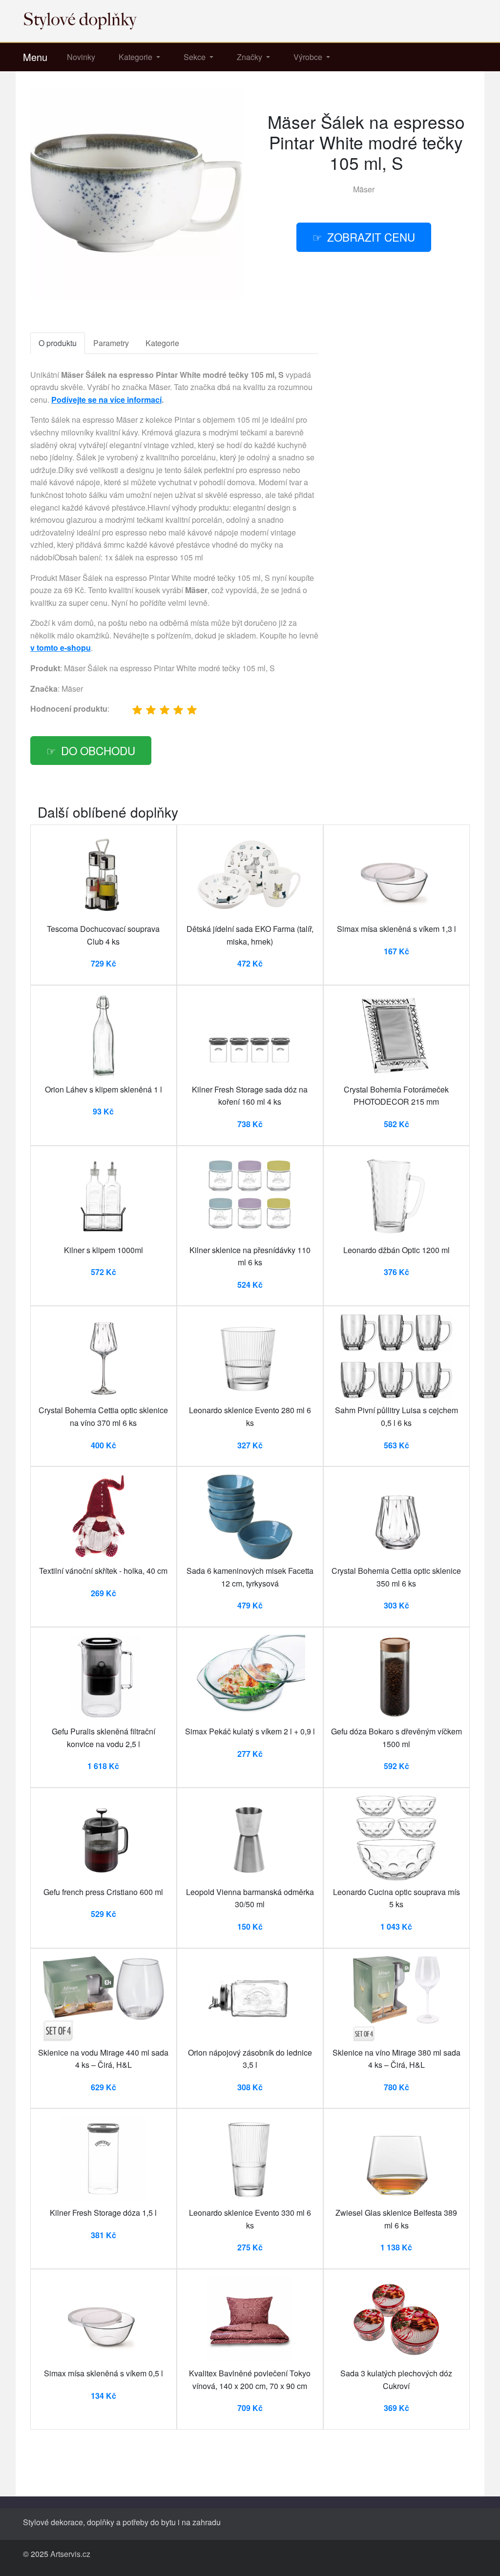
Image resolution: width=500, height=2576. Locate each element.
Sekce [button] (196, 57)
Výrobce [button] (309, 57)
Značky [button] (250, 57)
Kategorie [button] (136, 57)
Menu (35, 57)
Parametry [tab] (111, 343)
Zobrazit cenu (371, 237)
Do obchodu (98, 750)
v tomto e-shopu (61, 648)
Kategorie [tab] (162, 343)
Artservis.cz (70, 2554)
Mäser (364, 189)
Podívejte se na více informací (106, 400)
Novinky (81, 57)
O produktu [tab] (58, 343)
